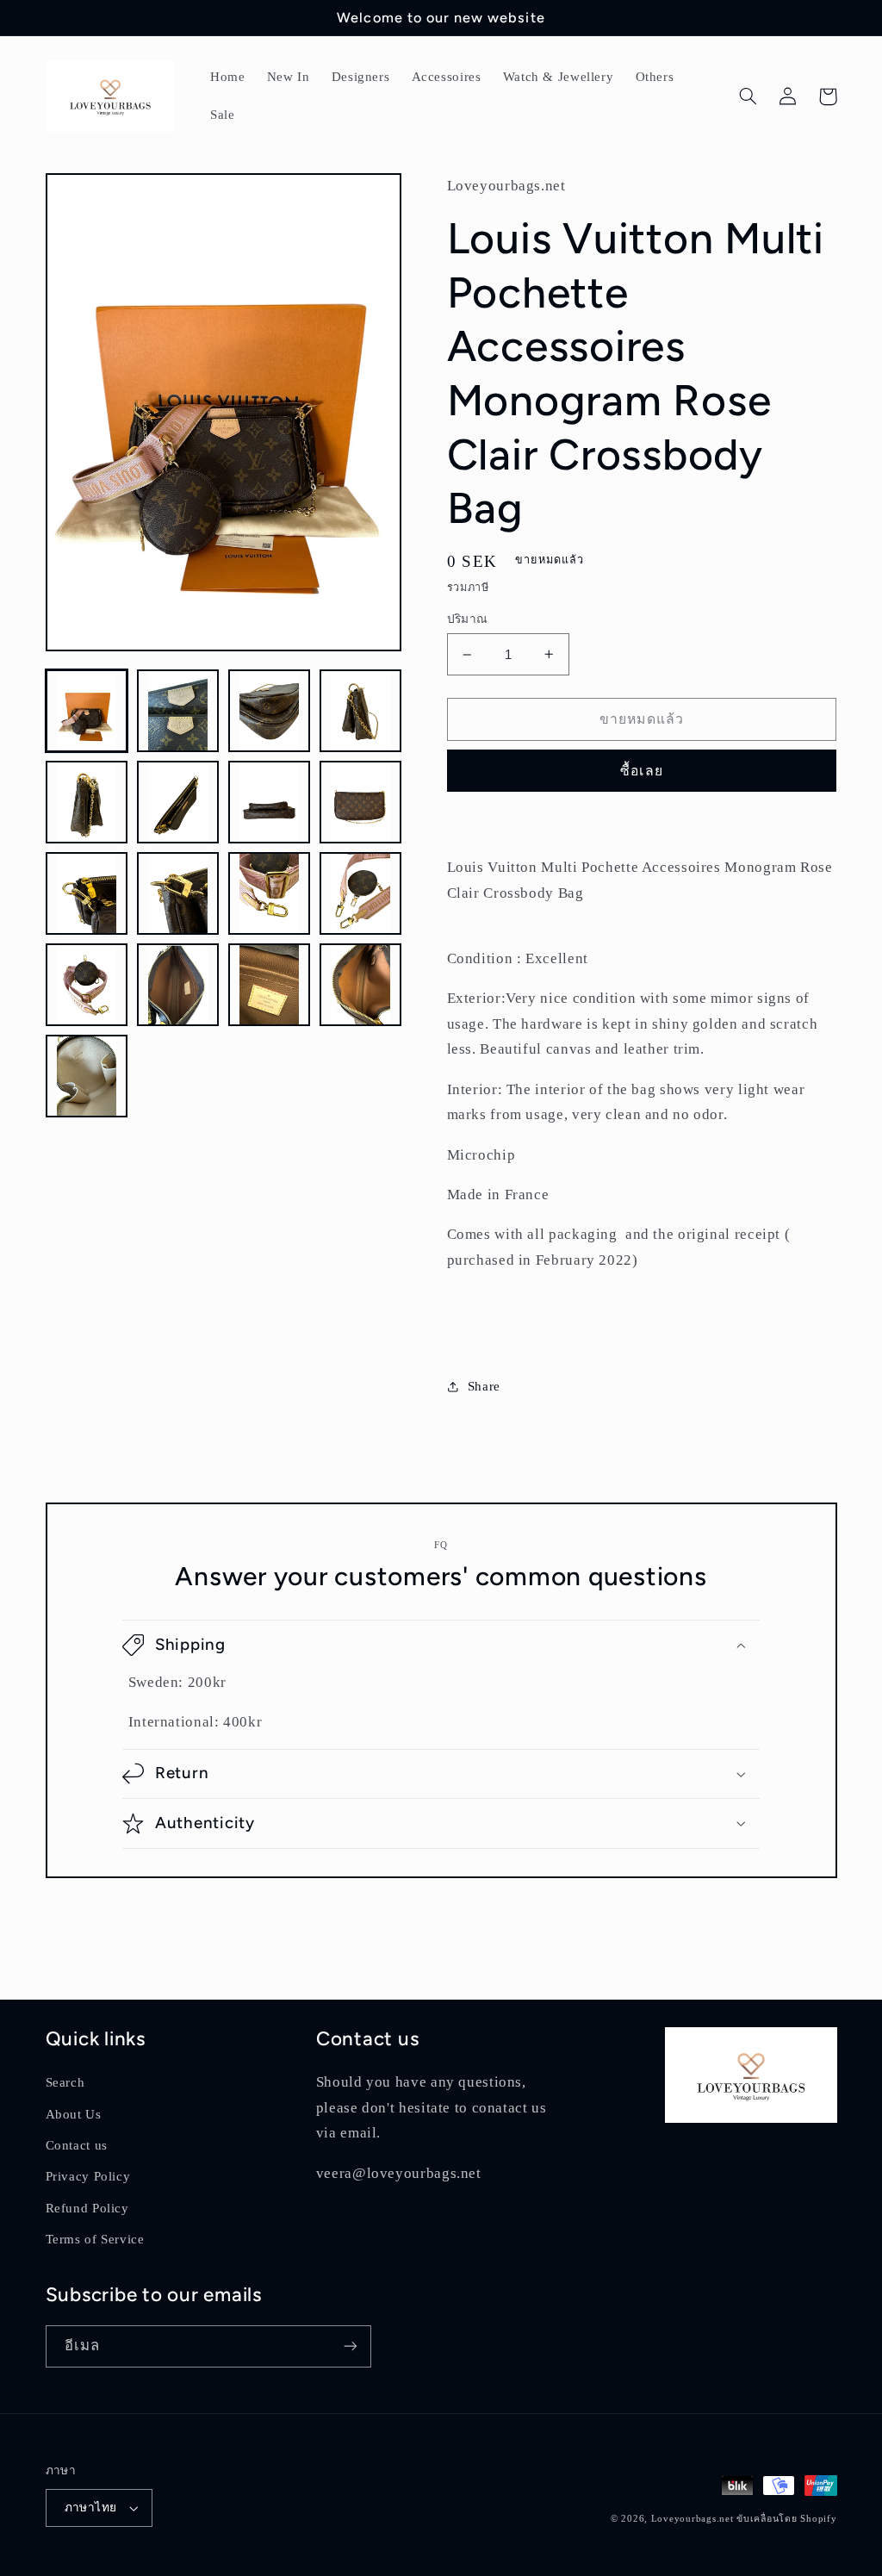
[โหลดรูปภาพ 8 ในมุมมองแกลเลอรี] (361, 802)
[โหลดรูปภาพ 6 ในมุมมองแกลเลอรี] (178, 802)
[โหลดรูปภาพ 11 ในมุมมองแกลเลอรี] (270, 893)
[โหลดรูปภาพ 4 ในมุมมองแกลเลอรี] (361, 711)
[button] (748, 96)
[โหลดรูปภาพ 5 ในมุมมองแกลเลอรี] (87, 802)
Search (65, 2082)
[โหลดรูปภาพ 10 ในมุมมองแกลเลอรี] (178, 893)
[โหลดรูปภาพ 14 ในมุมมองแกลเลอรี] (178, 985)
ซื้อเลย (641, 771)
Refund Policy (87, 2208)
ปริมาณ (468, 619)
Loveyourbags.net (693, 2519)
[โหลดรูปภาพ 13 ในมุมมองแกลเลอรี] (87, 985)
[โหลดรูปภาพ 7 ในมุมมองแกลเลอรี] (270, 802)
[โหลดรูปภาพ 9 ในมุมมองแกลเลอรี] (87, 893)
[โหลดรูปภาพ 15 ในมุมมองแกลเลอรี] (270, 985)
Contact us (77, 2145)
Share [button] (484, 1386)
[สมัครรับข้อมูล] (350, 2346)
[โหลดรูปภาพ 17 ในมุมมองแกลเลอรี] (87, 1076)
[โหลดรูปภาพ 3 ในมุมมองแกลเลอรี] (270, 711)
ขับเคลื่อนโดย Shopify (786, 2519)
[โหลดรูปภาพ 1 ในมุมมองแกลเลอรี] (87, 711)
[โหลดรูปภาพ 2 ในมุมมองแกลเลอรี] (178, 711)
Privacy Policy (88, 2176)
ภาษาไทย (91, 2508)
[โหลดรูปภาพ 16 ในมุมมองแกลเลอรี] (361, 985)
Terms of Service (95, 2239)
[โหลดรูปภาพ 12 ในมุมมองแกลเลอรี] (361, 893)
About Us (74, 2114)
